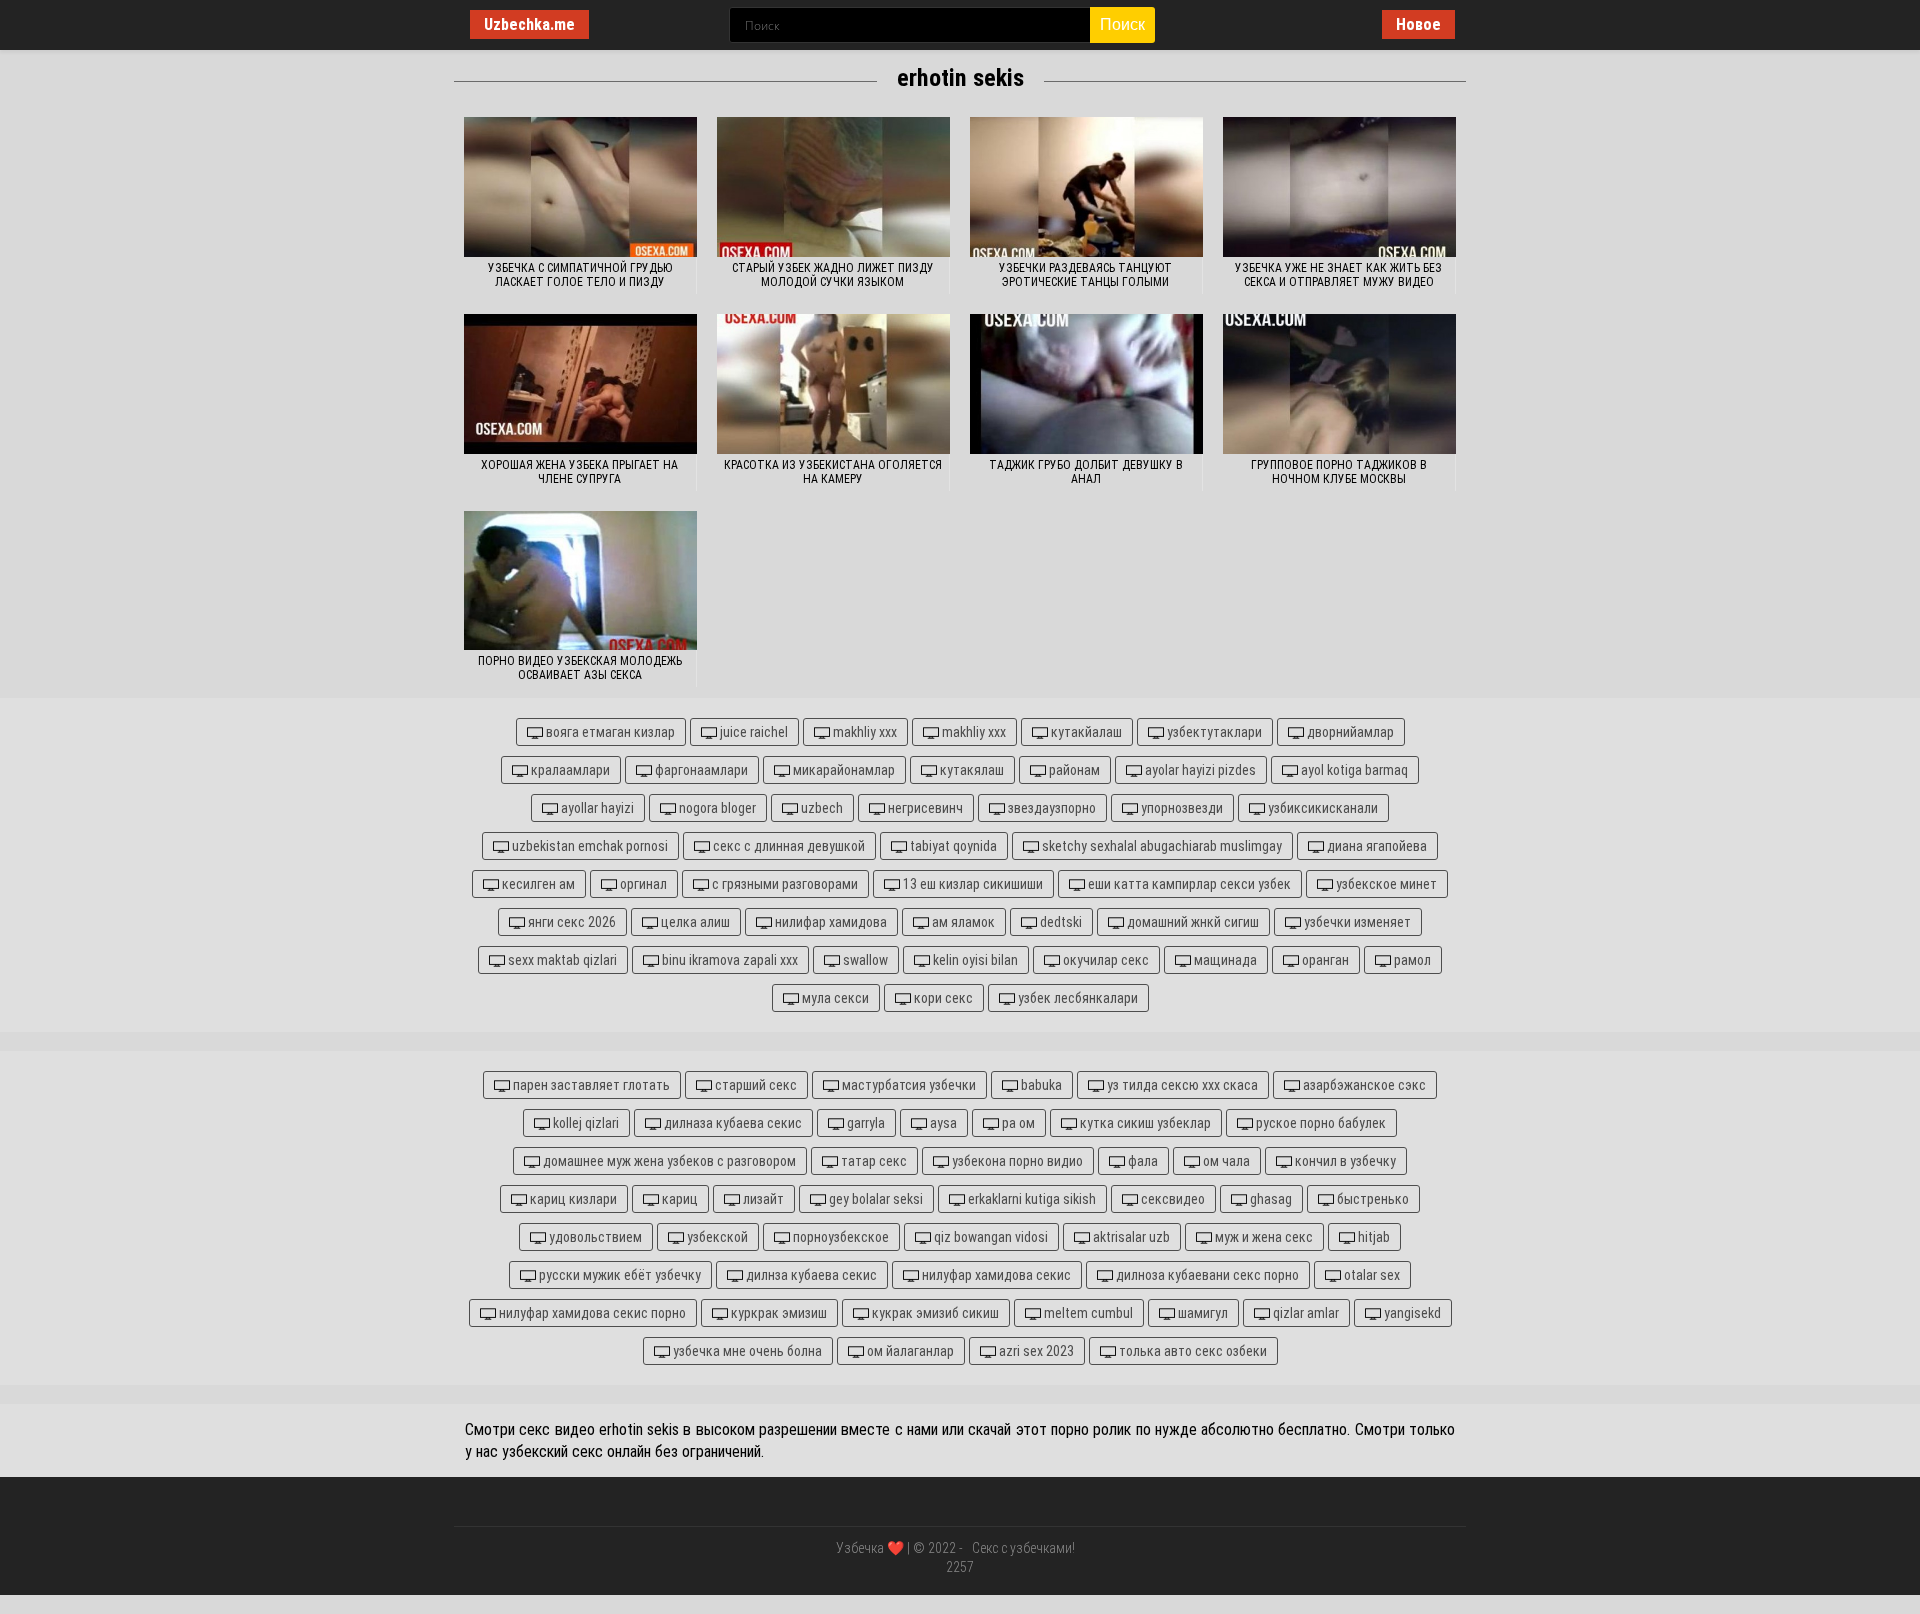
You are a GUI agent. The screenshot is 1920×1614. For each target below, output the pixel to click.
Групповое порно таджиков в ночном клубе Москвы (1339, 472)
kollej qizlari (584, 1123)
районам (1073, 770)
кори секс (942, 998)
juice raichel (752, 732)
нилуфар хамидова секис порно (591, 1313)
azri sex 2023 (1035, 1351)
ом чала (1225, 1161)
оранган (1324, 960)
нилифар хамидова (829, 922)
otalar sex (1370, 1275)
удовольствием (594, 1237)
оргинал (642, 884)
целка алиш (694, 922)
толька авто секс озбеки (1191, 1351)
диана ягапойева (1375, 846)
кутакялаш (970, 770)
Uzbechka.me (529, 24)
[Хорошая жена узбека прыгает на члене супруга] (580, 384)
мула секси (834, 998)
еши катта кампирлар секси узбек (1188, 884)
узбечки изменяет (1356, 922)
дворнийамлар (1349, 732)
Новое (1418, 24)
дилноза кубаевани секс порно (1206, 1275)
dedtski (1059, 922)
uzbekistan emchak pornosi (588, 846)
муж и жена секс (1262, 1237)
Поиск (1122, 24)
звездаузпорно (1050, 808)
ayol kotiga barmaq (1353, 770)
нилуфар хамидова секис (995, 1275)
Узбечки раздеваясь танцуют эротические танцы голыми (1085, 275)
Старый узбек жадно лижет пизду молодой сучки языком (833, 275)
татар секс (872, 1161)
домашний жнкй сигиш (1191, 922)
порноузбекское (839, 1237)
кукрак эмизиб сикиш (934, 1313)
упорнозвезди (1180, 808)
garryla (864, 1123)
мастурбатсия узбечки (907, 1085)
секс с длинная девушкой (787, 846)
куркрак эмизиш (777, 1313)
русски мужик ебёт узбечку (618, 1275)
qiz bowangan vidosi (989, 1237)
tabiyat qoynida (952, 846)
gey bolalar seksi (874, 1199)
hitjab (1372, 1237)
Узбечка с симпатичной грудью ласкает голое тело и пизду (580, 275)
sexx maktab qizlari (561, 960)
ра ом (1017, 1123)
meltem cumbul (1087, 1313)
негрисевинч (924, 808)
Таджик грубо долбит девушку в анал (1086, 472)
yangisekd (1411, 1313)
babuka (1040, 1085)
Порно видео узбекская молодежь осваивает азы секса (580, 668)
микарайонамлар (842, 770)
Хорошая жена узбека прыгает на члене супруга (579, 472)
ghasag (1269, 1199)
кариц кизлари (572, 1199)
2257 (960, 1567)
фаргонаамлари (700, 770)
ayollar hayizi (596, 808)
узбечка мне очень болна (746, 1351)
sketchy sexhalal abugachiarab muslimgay (1160, 846)
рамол (1411, 960)
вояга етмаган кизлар (609, 732)
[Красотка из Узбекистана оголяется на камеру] (833, 384)
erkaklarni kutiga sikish (1030, 1199)
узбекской (716, 1237)
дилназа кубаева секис (731, 1123)
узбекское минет (1385, 884)
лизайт (762, 1199)
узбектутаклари (1213, 732)
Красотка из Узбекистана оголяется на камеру (833, 472)
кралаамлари (569, 770)
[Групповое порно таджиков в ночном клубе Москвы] (1339, 384)
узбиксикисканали (1321, 808)
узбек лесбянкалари (1076, 998)
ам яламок (962, 922)
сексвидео (1171, 1199)
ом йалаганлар (909, 1351)
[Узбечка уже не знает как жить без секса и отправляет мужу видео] (1339, 187)
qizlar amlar (1304, 1313)
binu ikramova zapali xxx (728, 960)
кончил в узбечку (1344, 1161)
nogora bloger (716, 808)
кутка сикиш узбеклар (1144, 1123)
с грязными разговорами (783, 884)
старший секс (754, 1085)
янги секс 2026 (570, 922)
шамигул (1201, 1313)
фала (1141, 1161)
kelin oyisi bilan (974, 960)
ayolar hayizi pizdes (1199, 770)
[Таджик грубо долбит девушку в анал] (1086, 384)
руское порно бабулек (1319, 1123)
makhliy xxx (863, 732)
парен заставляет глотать (590, 1085)
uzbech (820, 808)
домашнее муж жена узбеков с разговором (668, 1161)
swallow (864, 960)
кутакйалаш (1085, 732)
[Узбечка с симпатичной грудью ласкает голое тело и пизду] (580, 187)
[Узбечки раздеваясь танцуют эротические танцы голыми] (1086, 187)
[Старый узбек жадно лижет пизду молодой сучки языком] (833, 187)
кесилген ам (537, 884)
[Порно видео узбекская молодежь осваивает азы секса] (580, 581)
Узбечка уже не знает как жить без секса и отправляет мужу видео (1338, 275)
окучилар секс (1104, 960)
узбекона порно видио (1016, 1161)
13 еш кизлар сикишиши (971, 884)
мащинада (1224, 960)
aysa (942, 1123)
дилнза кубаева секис (810, 1275)
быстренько (1371, 1199)
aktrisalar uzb (1130, 1237)
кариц (678, 1199)
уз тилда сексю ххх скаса (1181, 1085)
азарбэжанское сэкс (1363, 1085)
